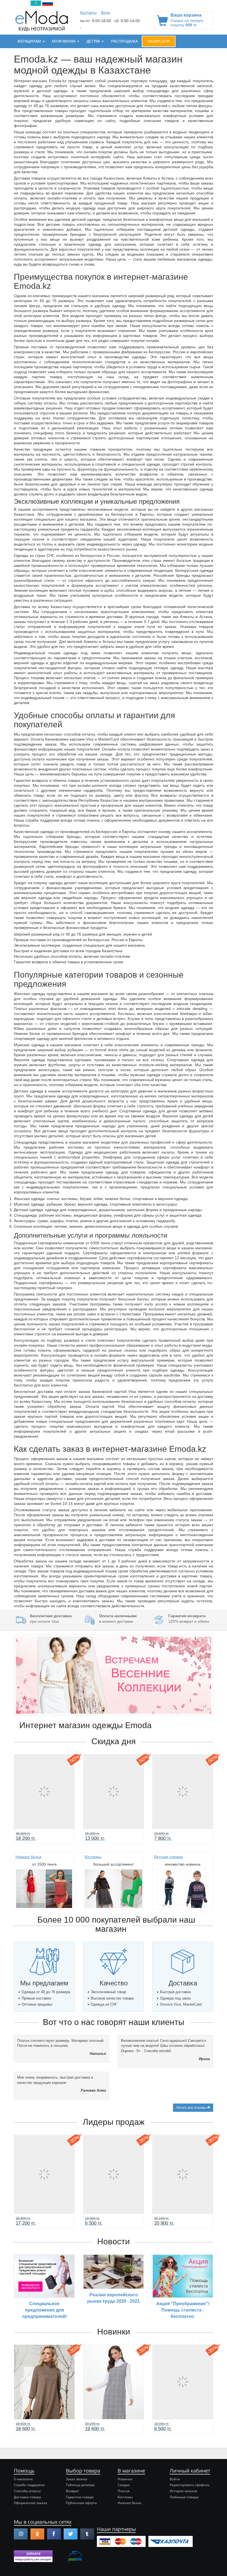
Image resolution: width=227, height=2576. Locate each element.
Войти (175, 2479)
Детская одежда (168, 1857)
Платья (124, 2491)
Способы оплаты (27, 2491)
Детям (94, 41)
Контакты (88, 12)
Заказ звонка (77, 2479)
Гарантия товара (80, 2497)
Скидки (124, 2485)
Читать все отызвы (191, 2108)
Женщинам (30, 41)
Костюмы (93, 1857)
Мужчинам (64, 41)
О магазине (23, 2479)
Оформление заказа (30, 2503)
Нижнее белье (29, 1857)
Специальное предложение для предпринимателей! (44, 2310)
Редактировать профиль (190, 2485)
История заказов (183, 2491)
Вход (105, 12)
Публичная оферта (81, 2503)
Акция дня (159, 41)
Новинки (125, 2479)
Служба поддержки (29, 2485)
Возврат (73, 2491)
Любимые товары (184, 2497)
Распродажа (124, 41)
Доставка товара (27, 2497)
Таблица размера (80, 2485)
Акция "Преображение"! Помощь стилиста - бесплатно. (183, 2310)
